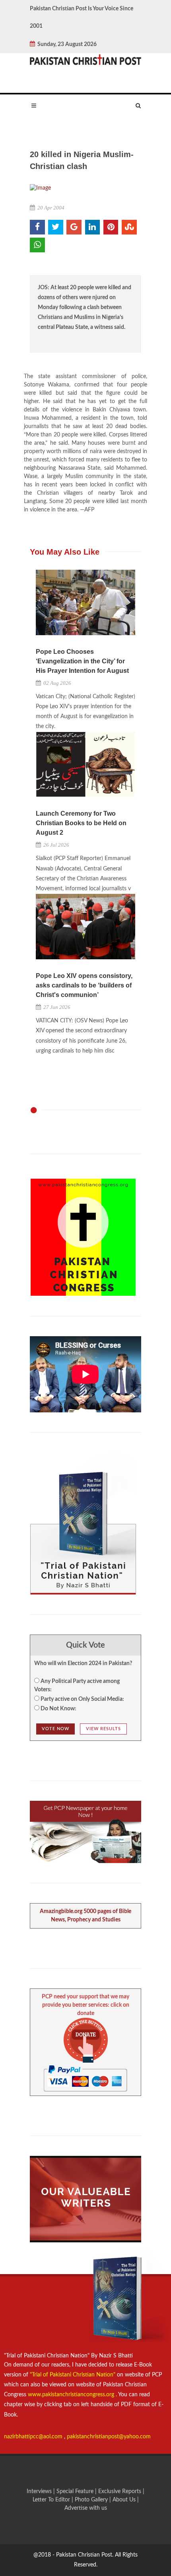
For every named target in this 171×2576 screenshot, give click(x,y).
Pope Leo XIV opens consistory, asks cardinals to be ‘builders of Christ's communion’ (84, 985)
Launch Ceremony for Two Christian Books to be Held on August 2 (81, 823)
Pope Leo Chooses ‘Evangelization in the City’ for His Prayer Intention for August (82, 661)
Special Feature (76, 2491)
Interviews (40, 2491)
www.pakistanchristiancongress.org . (72, 2395)
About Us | (126, 2500)
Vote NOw (55, 1729)
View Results (103, 1729)
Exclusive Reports (120, 2491)
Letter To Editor (52, 2500)
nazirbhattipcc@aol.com (34, 2437)
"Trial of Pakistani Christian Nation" (73, 2375)
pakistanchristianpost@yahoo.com (109, 2437)
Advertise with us (86, 2508)
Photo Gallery (91, 2500)
